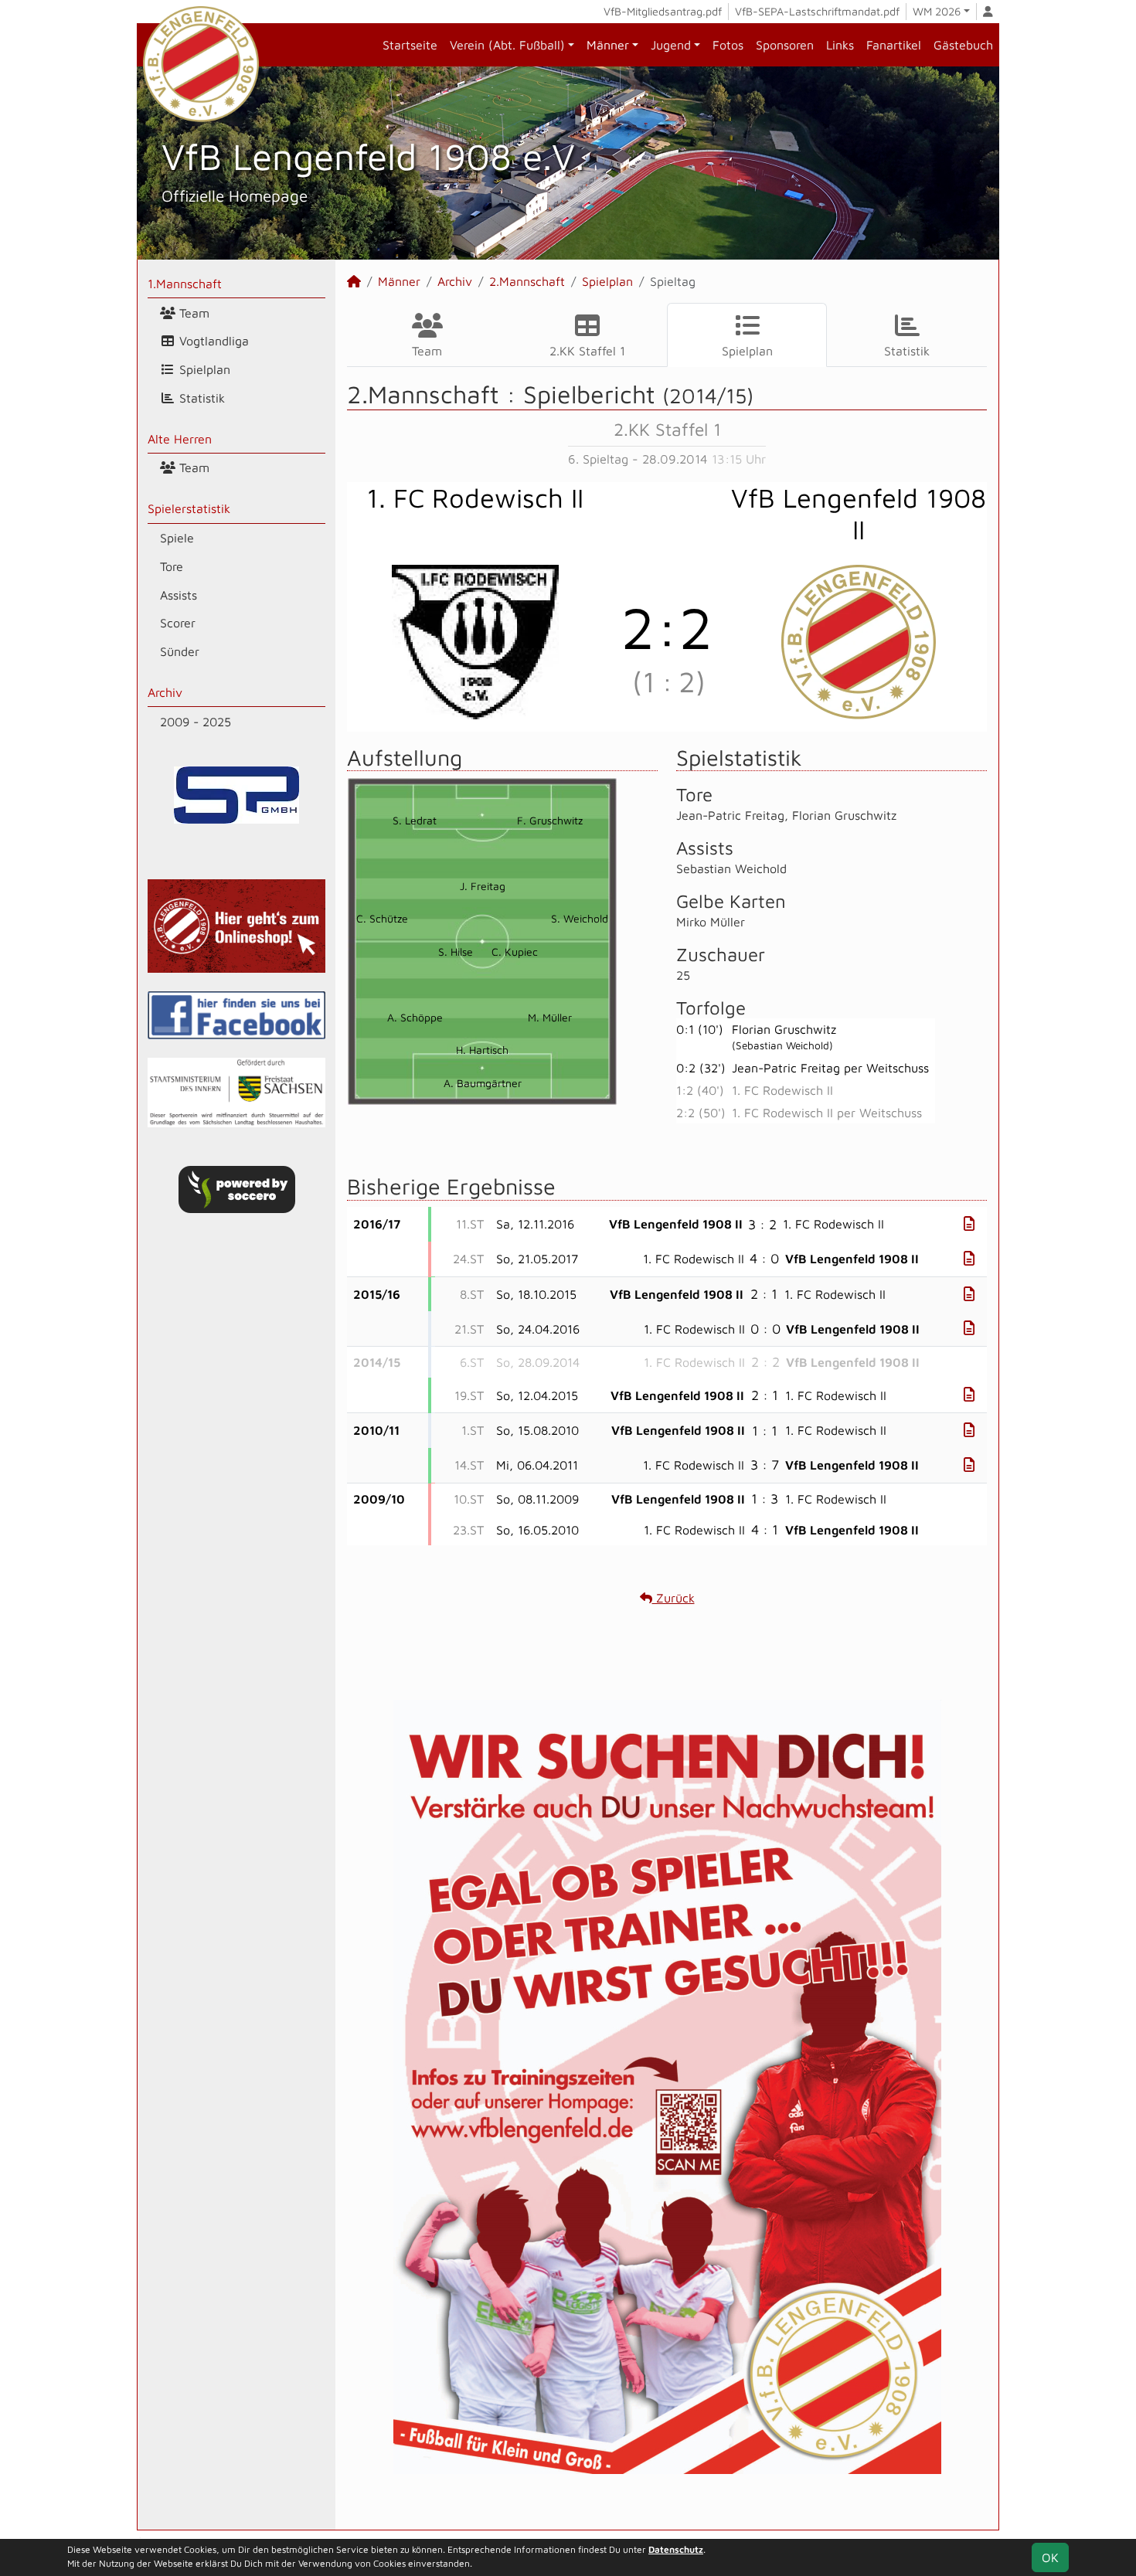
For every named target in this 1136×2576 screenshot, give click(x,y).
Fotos (728, 45)
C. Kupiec (515, 952)
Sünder (180, 651)
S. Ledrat (415, 820)
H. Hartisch (482, 1050)
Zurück (673, 1598)
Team (192, 313)
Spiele (177, 538)
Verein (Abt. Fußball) (507, 45)
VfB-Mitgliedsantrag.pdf (663, 11)
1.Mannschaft (185, 284)
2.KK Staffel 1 (587, 351)
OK (1050, 2557)
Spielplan (203, 369)
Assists (179, 595)
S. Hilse (456, 952)
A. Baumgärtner (483, 1083)
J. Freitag (483, 886)
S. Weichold (580, 918)
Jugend (671, 45)
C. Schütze (382, 918)
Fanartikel (894, 45)
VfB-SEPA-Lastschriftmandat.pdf (817, 11)
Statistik (200, 398)
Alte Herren (180, 439)
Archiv (165, 692)
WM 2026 (937, 11)
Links (840, 45)
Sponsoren (785, 45)
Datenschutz (676, 2549)
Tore (172, 566)
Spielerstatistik (189, 508)
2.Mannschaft (527, 281)
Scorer (178, 623)
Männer (608, 45)
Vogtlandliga (212, 341)
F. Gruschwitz (550, 820)
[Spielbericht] (969, 1223)
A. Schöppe (415, 1017)
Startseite (410, 45)
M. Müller (550, 1017)
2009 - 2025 (196, 722)
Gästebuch (963, 45)
